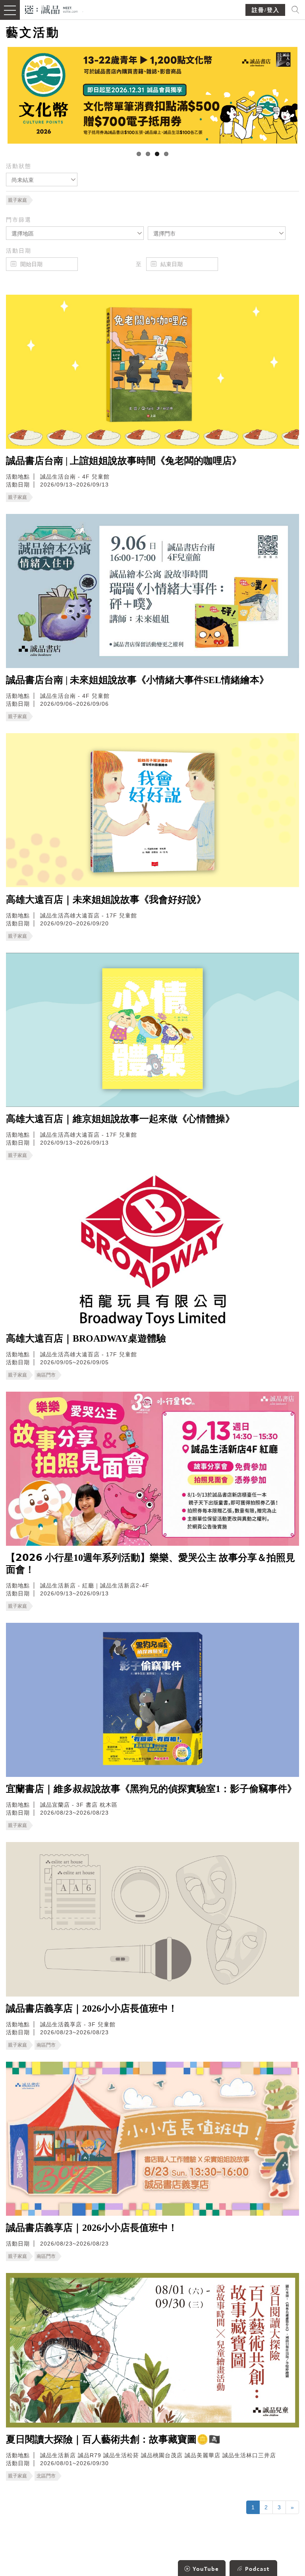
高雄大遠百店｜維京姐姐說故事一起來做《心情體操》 (120, 1119)
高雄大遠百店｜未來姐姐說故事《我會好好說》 (106, 900)
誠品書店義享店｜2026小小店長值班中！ (92, 2008)
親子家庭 (17, 200)
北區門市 (46, 2476)
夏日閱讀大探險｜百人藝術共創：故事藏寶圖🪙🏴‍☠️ (113, 2439)
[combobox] (42, 180)
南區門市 (46, 1375)
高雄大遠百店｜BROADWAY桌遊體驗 (86, 1338)
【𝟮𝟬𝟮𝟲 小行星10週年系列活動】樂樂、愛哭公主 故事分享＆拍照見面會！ (151, 1564)
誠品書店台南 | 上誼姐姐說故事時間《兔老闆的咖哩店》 (124, 461)
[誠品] (51, 9)
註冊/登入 (266, 10)
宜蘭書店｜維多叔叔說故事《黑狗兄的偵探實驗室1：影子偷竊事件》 (151, 1789)
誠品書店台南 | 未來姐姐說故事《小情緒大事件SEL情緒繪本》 (137, 680)
